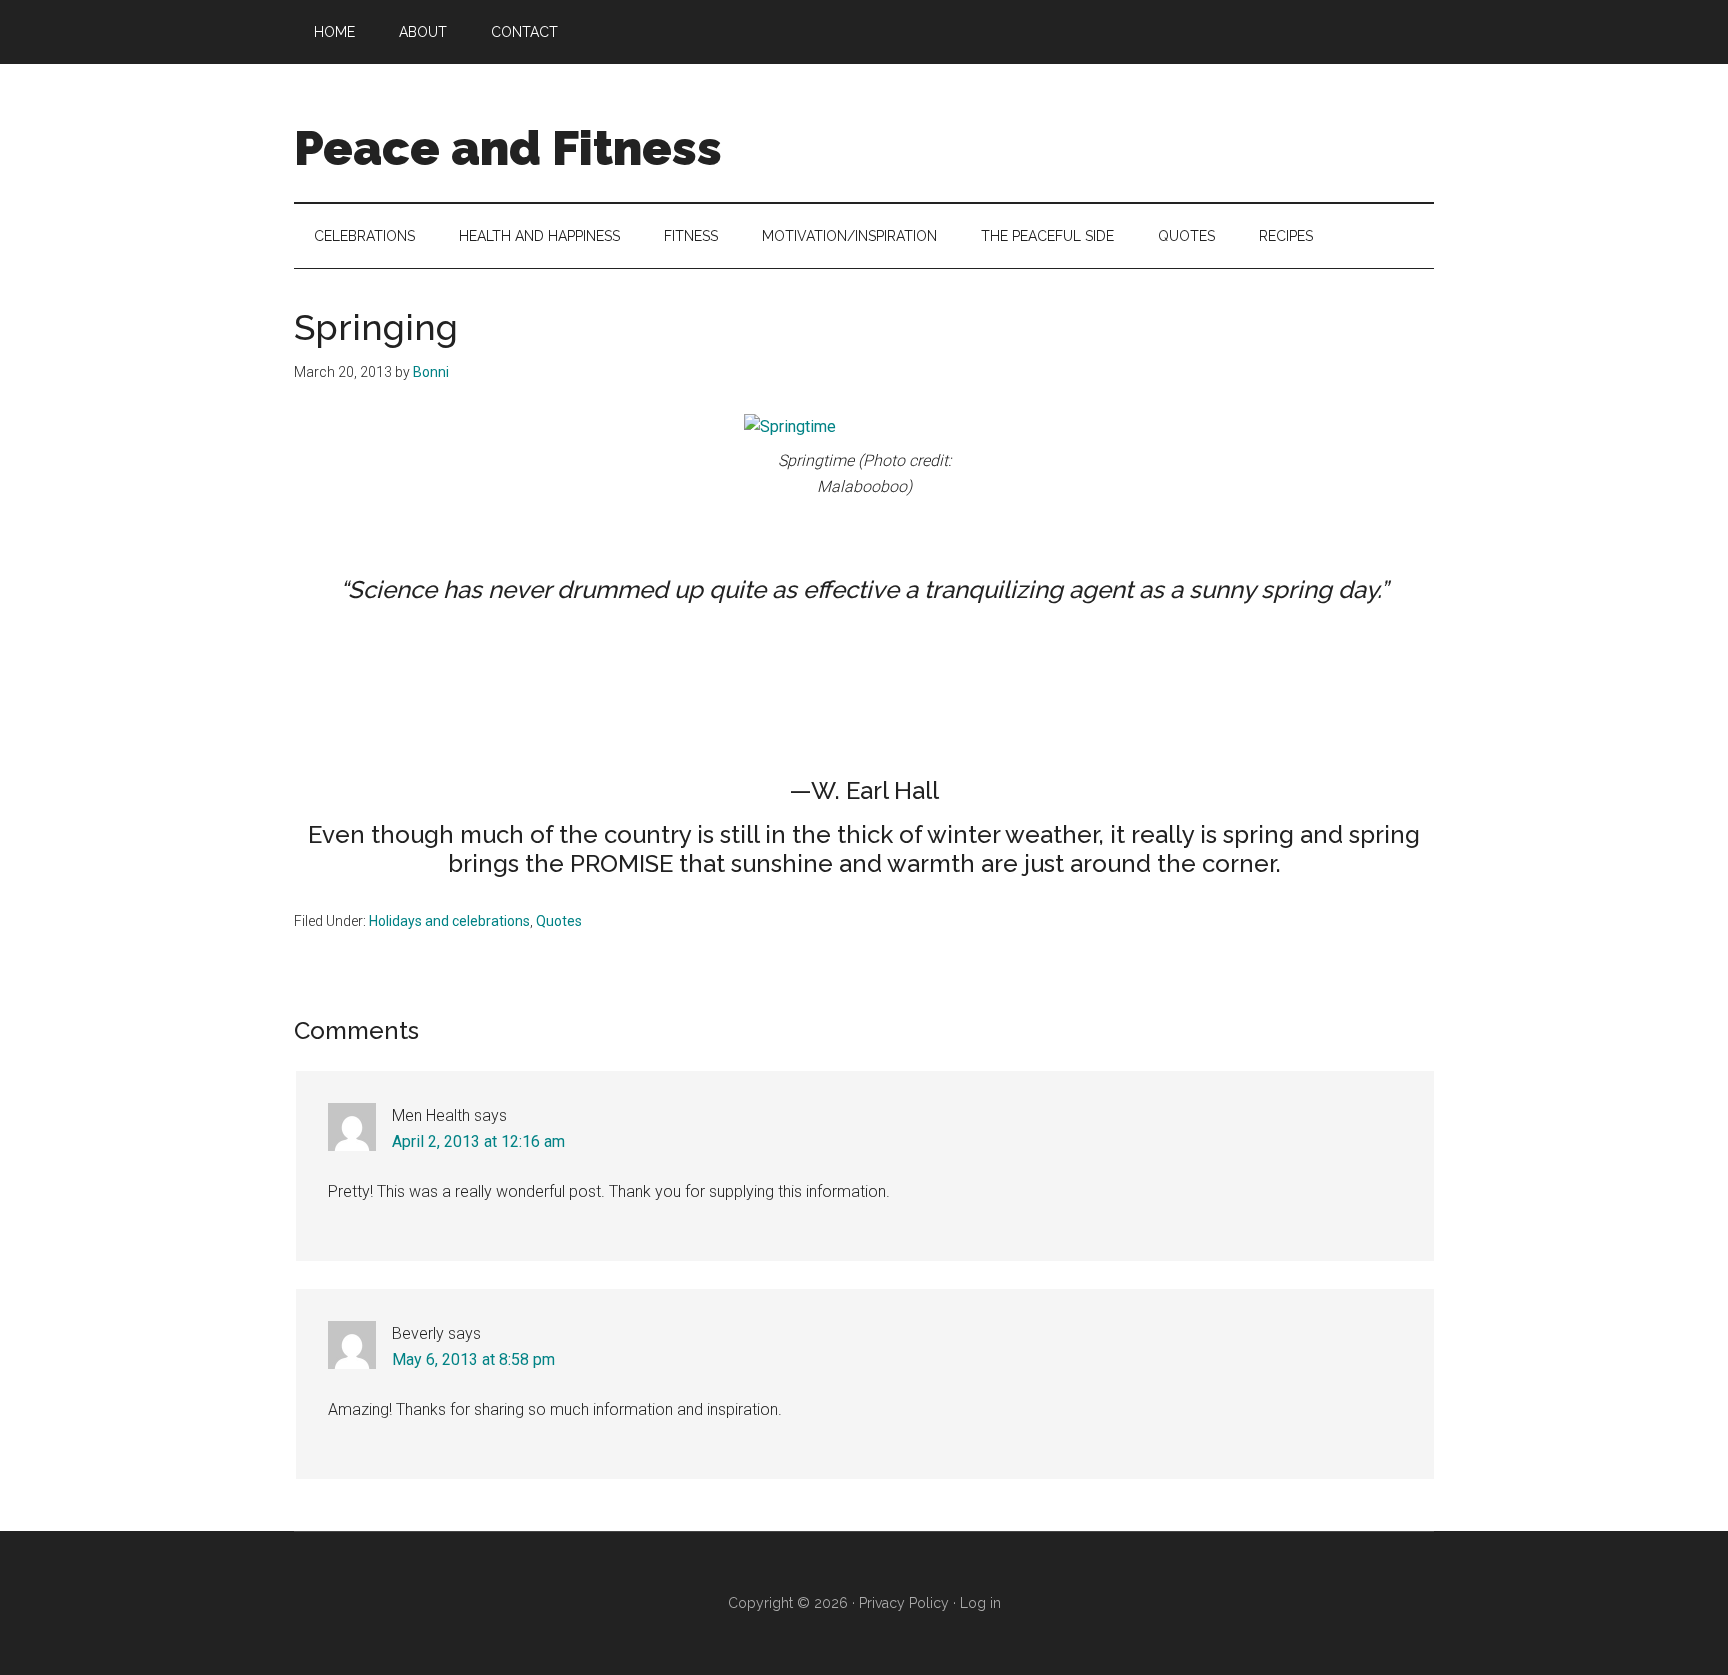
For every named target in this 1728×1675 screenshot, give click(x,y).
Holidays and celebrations (449, 921)
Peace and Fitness (508, 148)
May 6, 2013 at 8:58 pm (473, 1359)
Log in (980, 1603)
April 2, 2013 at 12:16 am (478, 1141)
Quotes (559, 921)
